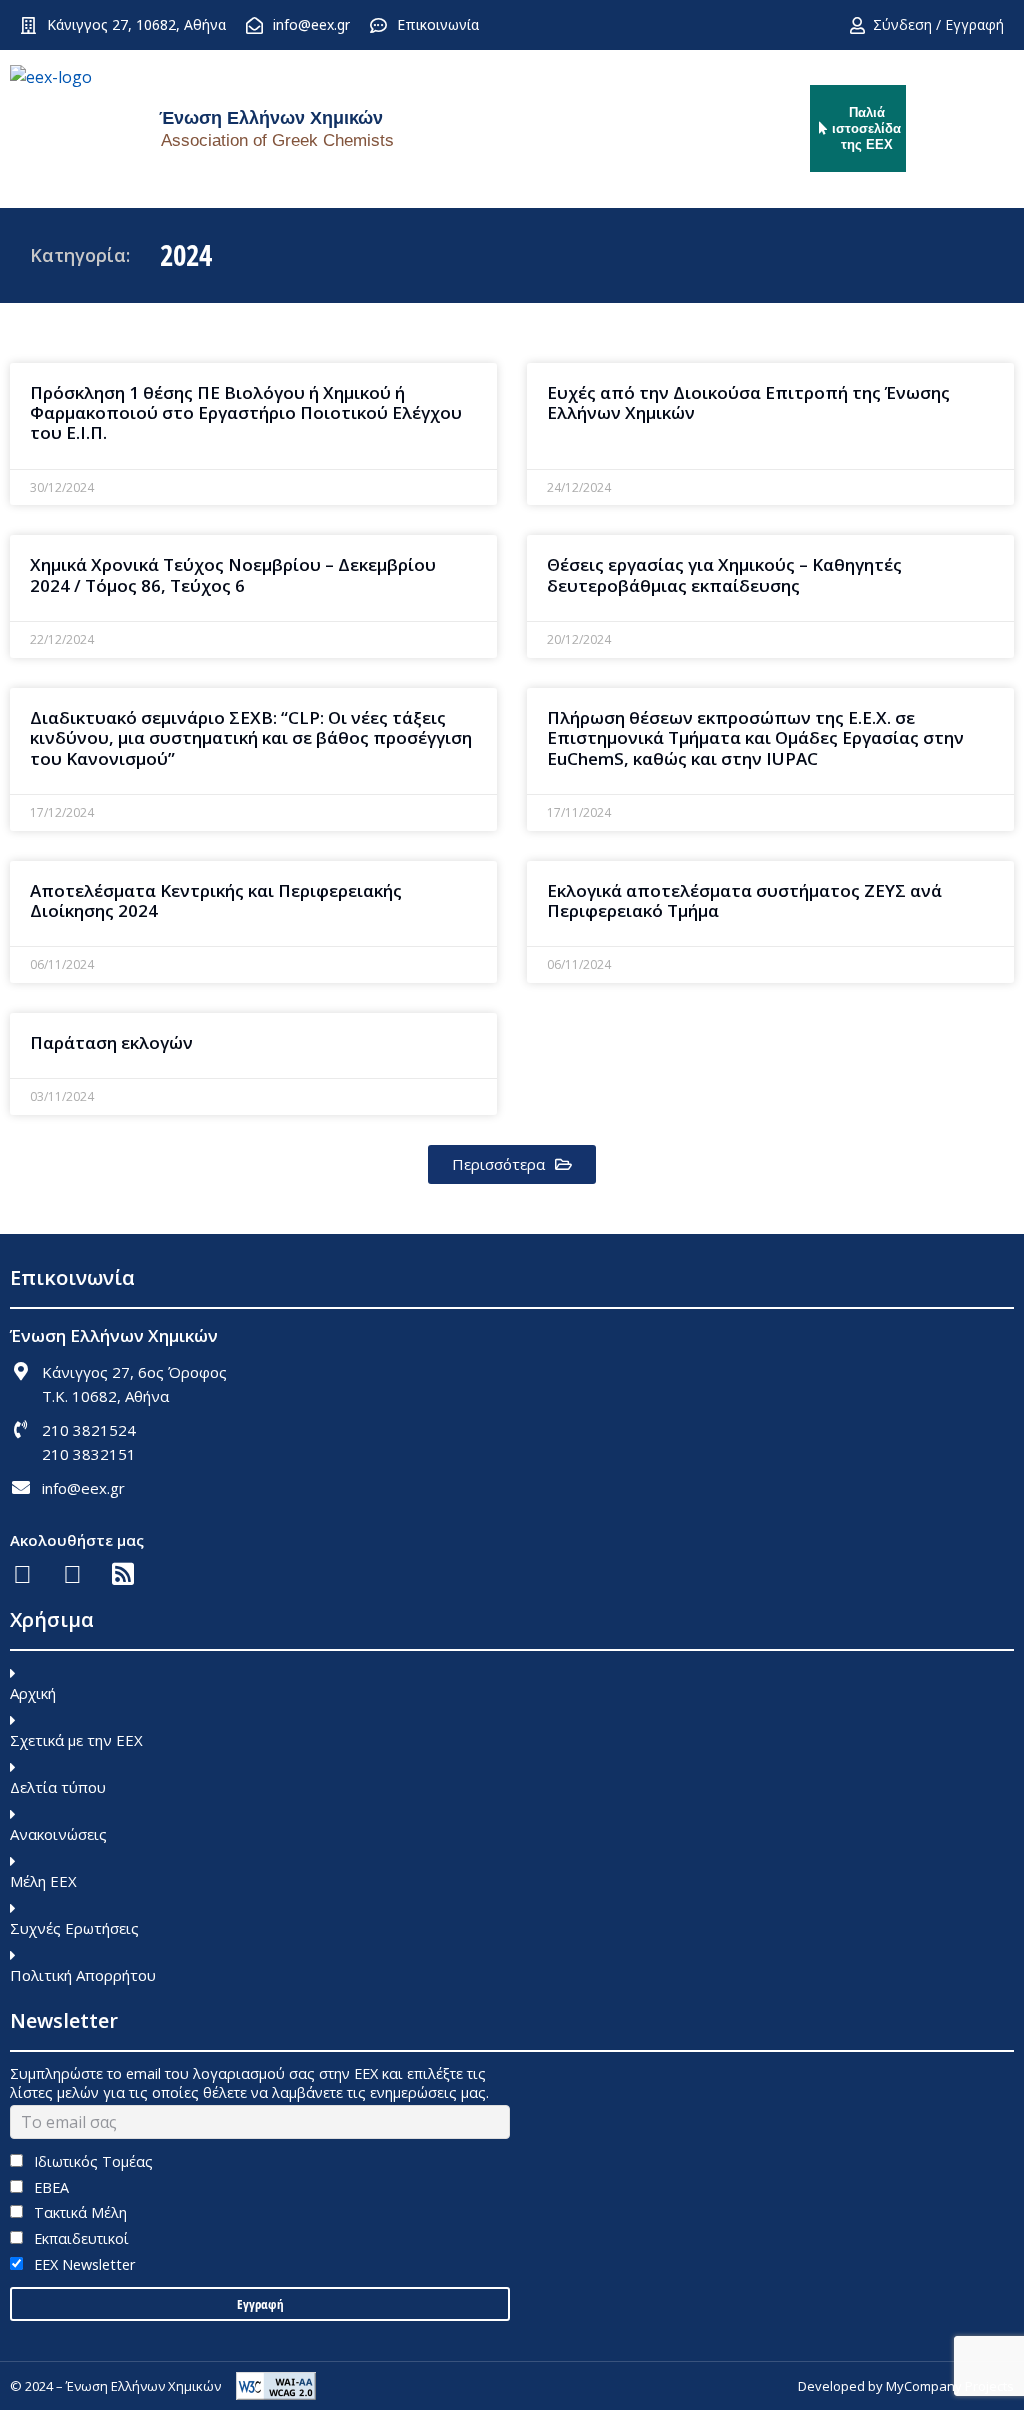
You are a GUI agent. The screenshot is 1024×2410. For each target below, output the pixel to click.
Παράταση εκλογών (111, 1042)
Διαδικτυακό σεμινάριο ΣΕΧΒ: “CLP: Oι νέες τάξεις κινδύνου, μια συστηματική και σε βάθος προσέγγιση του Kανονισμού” (251, 738)
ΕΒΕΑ (49, 2187)
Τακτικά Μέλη (78, 2212)
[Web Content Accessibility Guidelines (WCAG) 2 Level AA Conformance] (276, 2386)
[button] (512, 1164)
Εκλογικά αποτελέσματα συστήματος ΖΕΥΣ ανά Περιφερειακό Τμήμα (744, 900)
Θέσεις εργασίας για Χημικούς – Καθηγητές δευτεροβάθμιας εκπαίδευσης (724, 574)
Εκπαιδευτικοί (79, 2238)
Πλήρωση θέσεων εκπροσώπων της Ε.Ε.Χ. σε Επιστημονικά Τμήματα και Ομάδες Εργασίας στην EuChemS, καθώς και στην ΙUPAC (755, 738)
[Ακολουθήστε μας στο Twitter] (72, 1573)
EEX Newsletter (82, 2264)
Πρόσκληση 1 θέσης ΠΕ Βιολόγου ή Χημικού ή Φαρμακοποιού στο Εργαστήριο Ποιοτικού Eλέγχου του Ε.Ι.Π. (246, 413)
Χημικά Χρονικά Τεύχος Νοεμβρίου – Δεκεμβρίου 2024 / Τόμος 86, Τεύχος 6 (233, 574)
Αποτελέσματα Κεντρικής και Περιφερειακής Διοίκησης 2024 (216, 900)
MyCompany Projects (950, 2386)
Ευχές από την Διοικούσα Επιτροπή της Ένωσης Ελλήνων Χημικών (748, 402)
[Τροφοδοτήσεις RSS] (122, 1573)
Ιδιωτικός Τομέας (91, 2161)
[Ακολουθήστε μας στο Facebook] (22, 1573)
